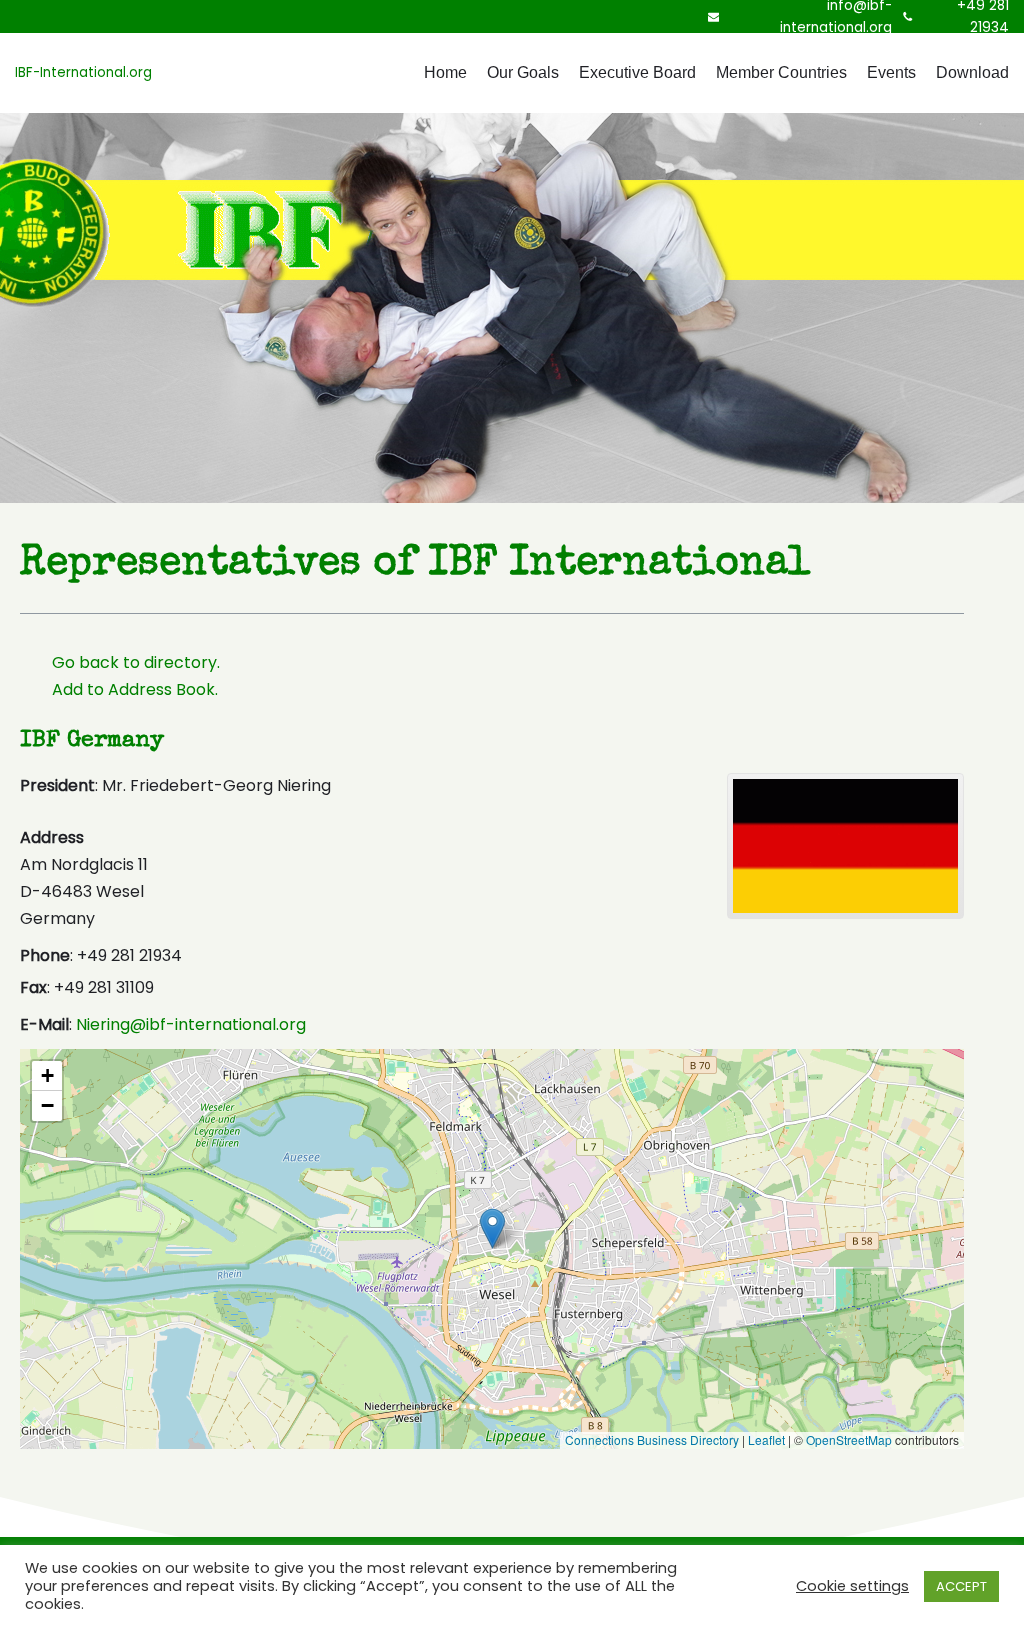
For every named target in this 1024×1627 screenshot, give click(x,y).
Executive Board (637, 72)
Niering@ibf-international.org (191, 1024)
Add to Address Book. (135, 689)
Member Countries (781, 72)
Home (445, 72)
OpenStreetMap (849, 1439)
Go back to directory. (136, 662)
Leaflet (766, 1439)
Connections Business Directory (652, 1439)
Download (972, 72)
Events (891, 72)
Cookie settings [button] (852, 1586)
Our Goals (523, 72)
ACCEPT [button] (961, 1586)
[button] (492, 1228)
